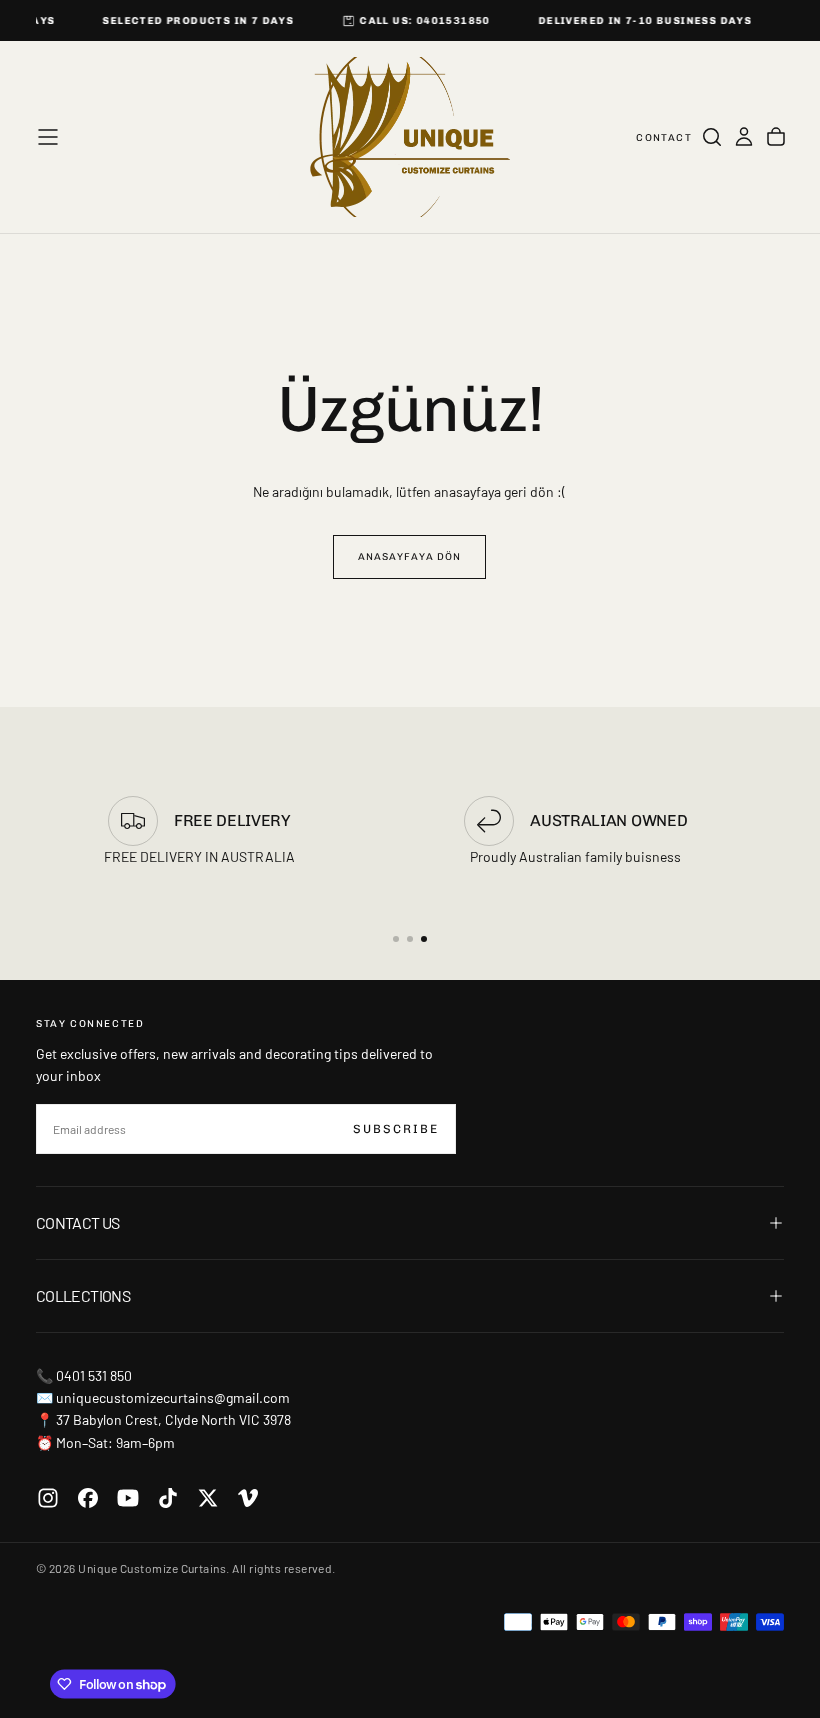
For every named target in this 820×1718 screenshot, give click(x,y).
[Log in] (744, 137)
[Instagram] (48, 1498)
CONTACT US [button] (78, 1222)
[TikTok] (168, 1498)
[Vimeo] (248, 1498)
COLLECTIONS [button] (83, 1295)
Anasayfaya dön (409, 557)
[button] (48, 137)
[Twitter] (208, 1498)
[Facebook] (88, 1498)
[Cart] (776, 137)
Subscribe (396, 1129)
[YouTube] (128, 1498)
